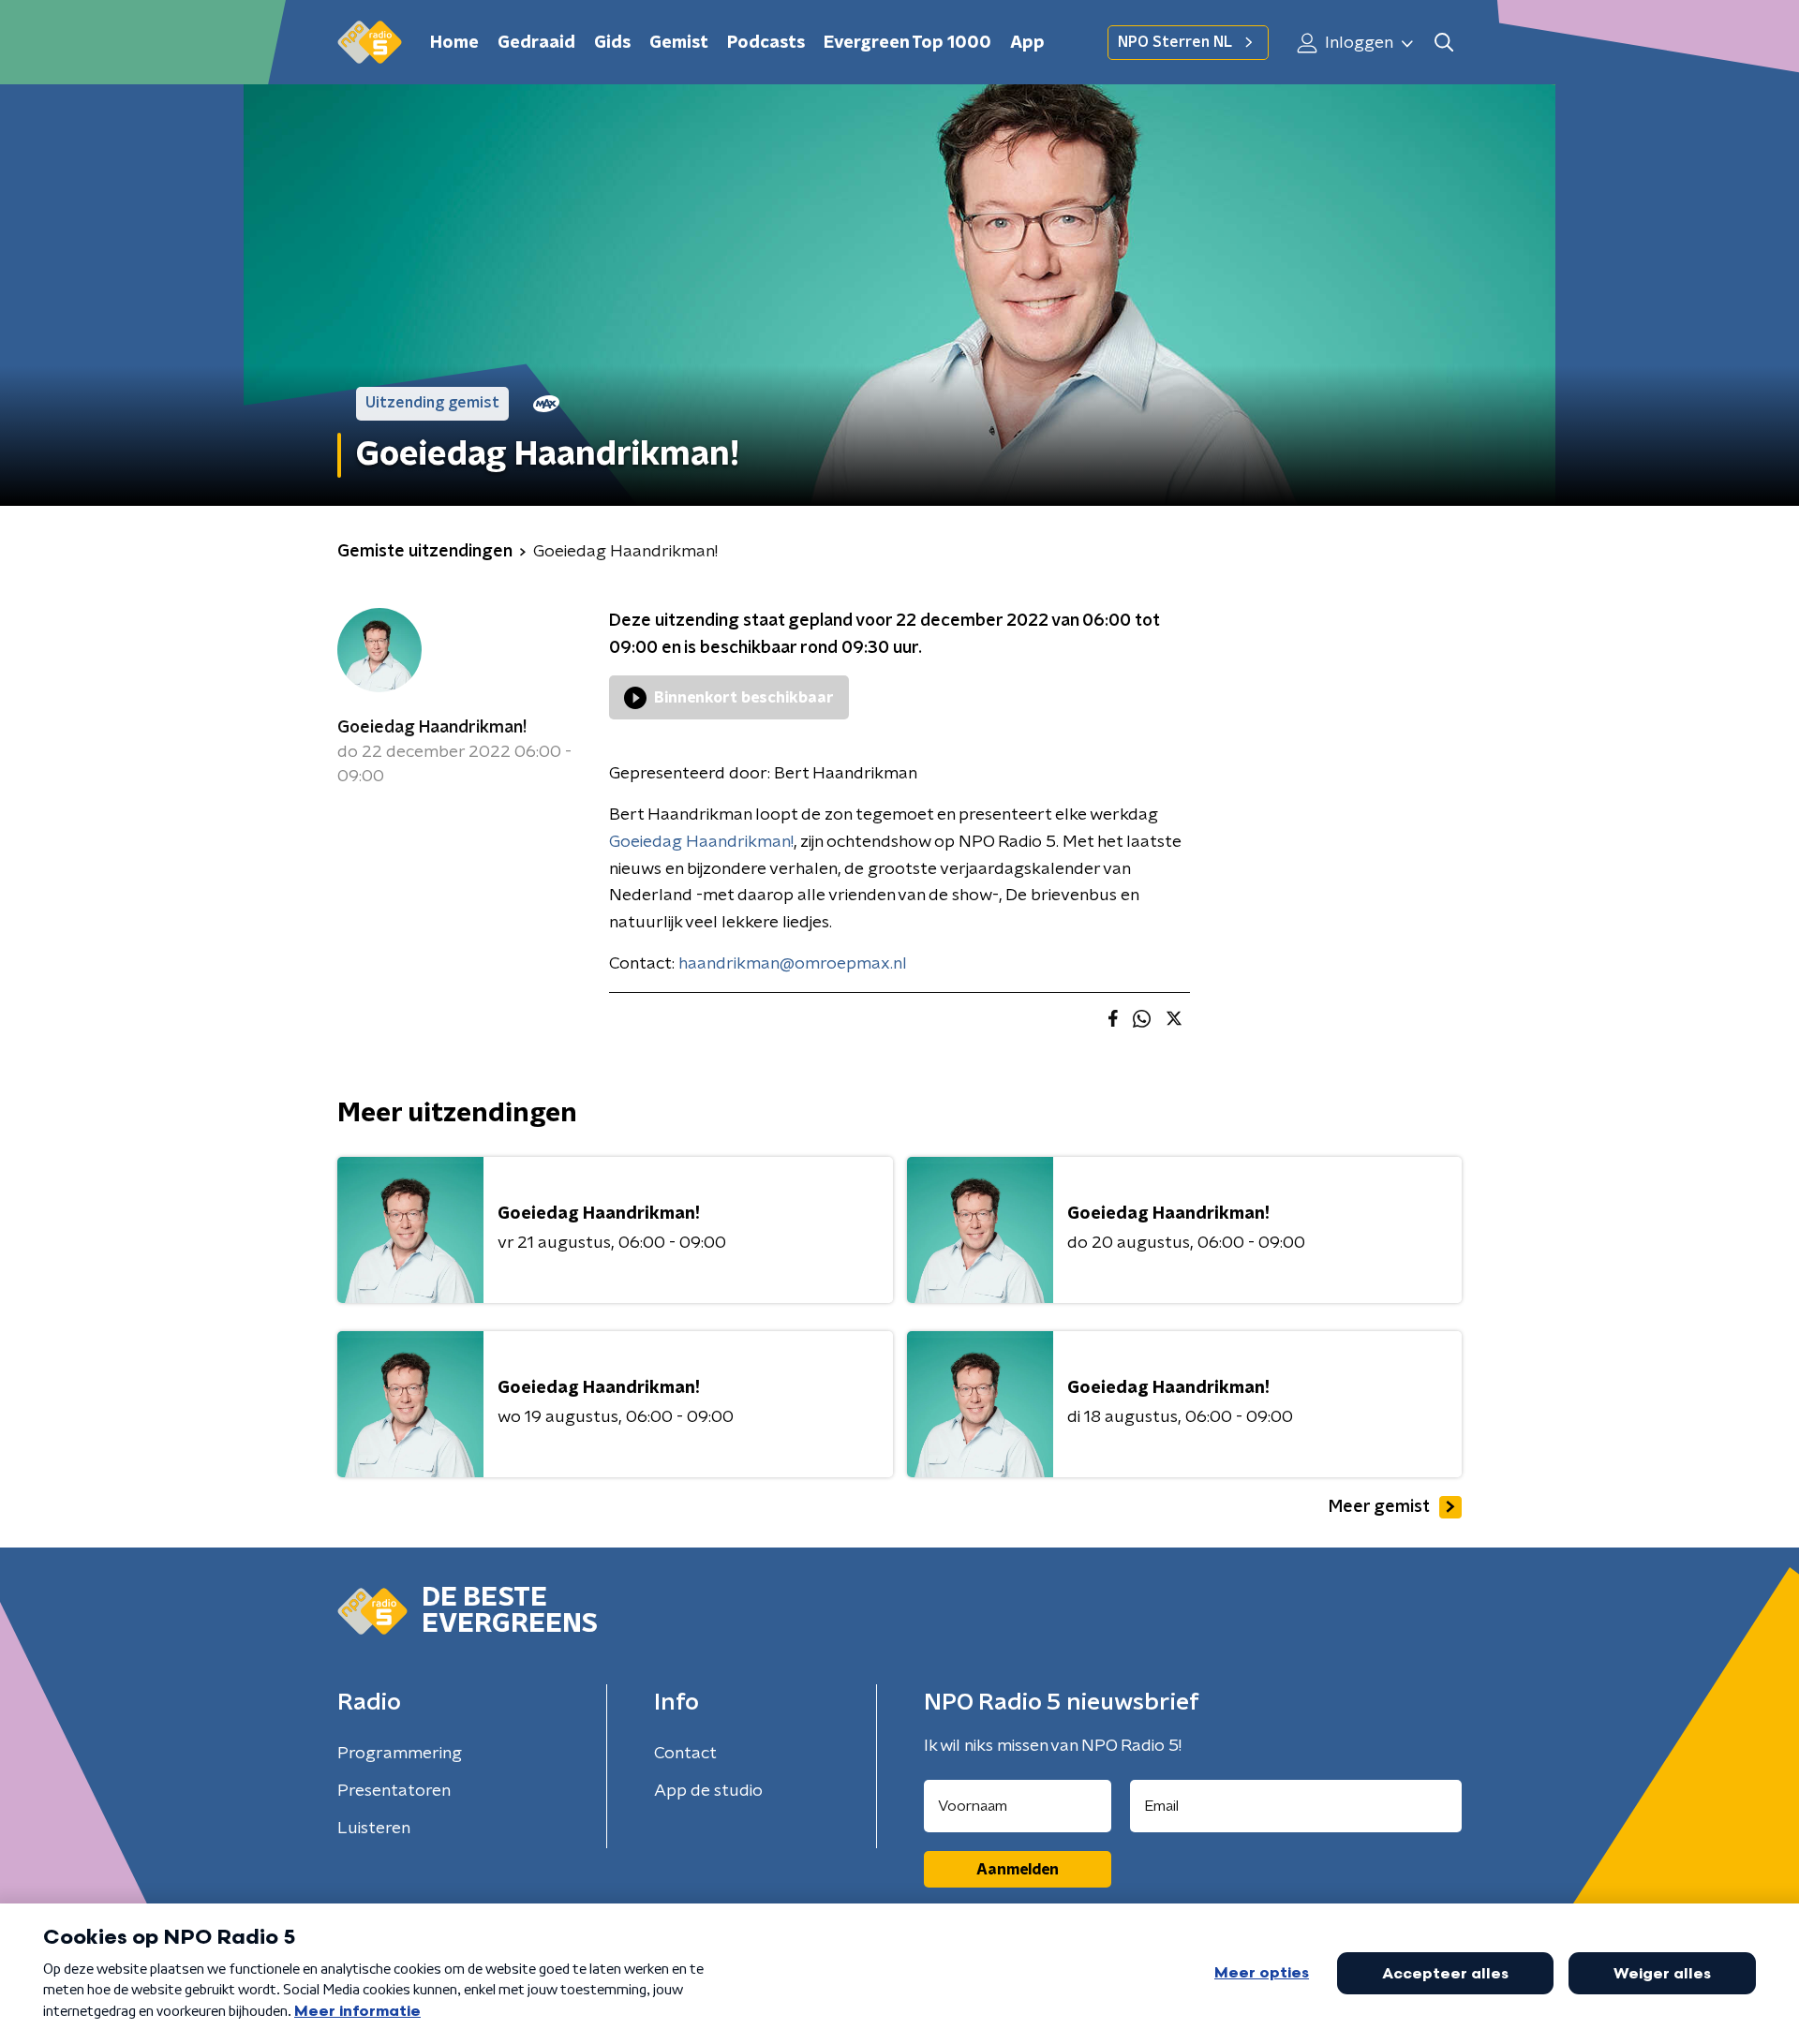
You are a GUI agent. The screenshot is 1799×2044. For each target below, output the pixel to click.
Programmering (400, 1754)
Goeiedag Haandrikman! (432, 728)
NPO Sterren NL (1175, 42)
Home (454, 43)
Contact (685, 1754)
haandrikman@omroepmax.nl (793, 964)
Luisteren (374, 1829)
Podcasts (766, 43)
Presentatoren (394, 1791)
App (1027, 43)
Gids (612, 43)
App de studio (708, 1791)
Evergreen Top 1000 (907, 43)
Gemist (679, 43)
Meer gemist (1379, 1507)
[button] (1443, 43)
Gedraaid (536, 43)
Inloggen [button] (1357, 43)
